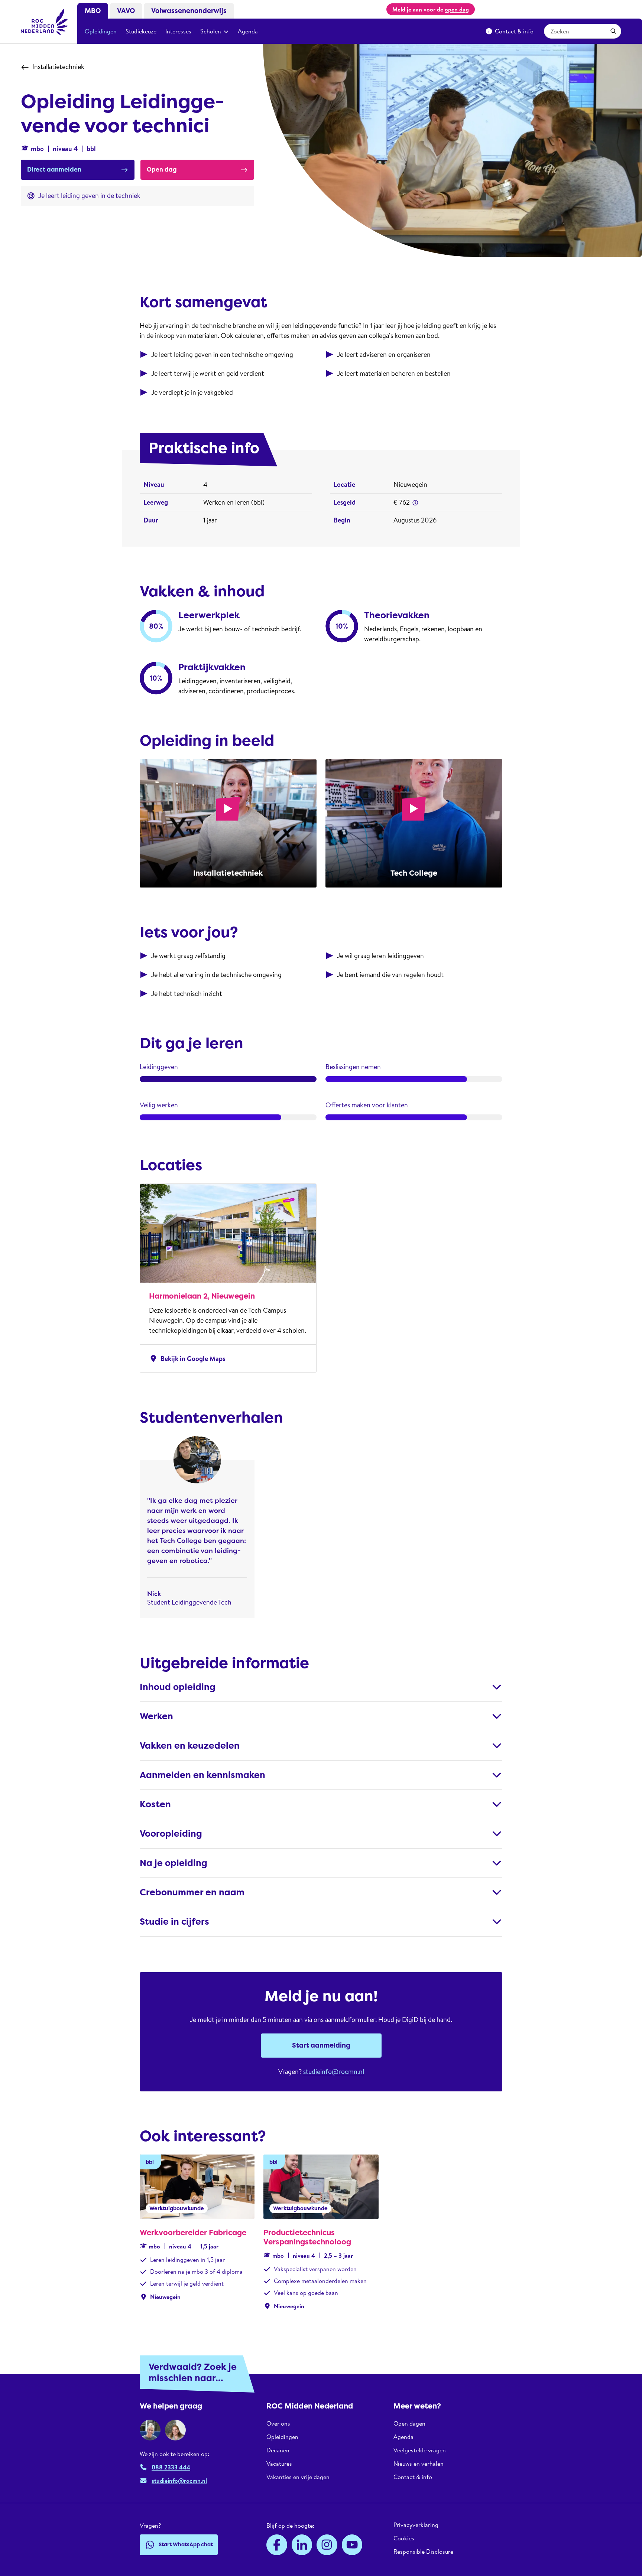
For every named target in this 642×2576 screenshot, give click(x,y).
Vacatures (279, 2463)
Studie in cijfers (174, 1922)
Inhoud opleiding (178, 1687)
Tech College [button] (414, 873)
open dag (457, 9)
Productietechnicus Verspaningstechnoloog (307, 2237)
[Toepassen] (613, 31)
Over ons (278, 2424)
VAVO (126, 11)
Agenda (248, 31)
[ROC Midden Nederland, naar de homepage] (45, 22)
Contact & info (514, 31)
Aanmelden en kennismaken (202, 1775)
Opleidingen (101, 31)
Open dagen (409, 2424)
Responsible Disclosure (423, 2551)
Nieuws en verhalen (419, 2463)
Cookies (404, 2538)
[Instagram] (327, 2545)
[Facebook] (277, 2545)
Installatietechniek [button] (228, 873)
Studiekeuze (141, 31)
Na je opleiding (174, 1863)
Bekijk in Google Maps (187, 1359)
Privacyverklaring (416, 2525)
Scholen (211, 31)
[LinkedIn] (302, 2545)
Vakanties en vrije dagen (298, 2477)
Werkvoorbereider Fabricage (193, 2233)
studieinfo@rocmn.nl (334, 2072)
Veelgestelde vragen (420, 2450)
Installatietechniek (58, 67)
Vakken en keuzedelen (190, 1746)
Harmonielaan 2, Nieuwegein (202, 1296)
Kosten (155, 1804)
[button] (415, 503)
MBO (93, 11)
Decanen (278, 2450)
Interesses (178, 31)
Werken (156, 1716)
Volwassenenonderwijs (189, 11)
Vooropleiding (171, 1834)
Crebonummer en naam (192, 1892)
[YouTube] (352, 2545)
